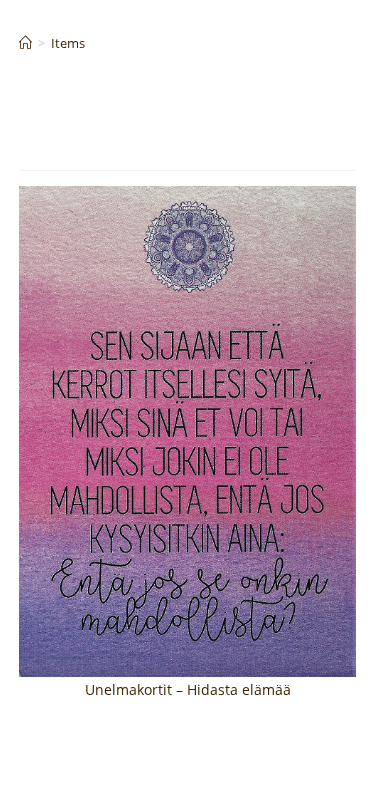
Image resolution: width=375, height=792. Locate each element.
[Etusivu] (25, 43)
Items (68, 43)
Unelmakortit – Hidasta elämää (188, 689)
